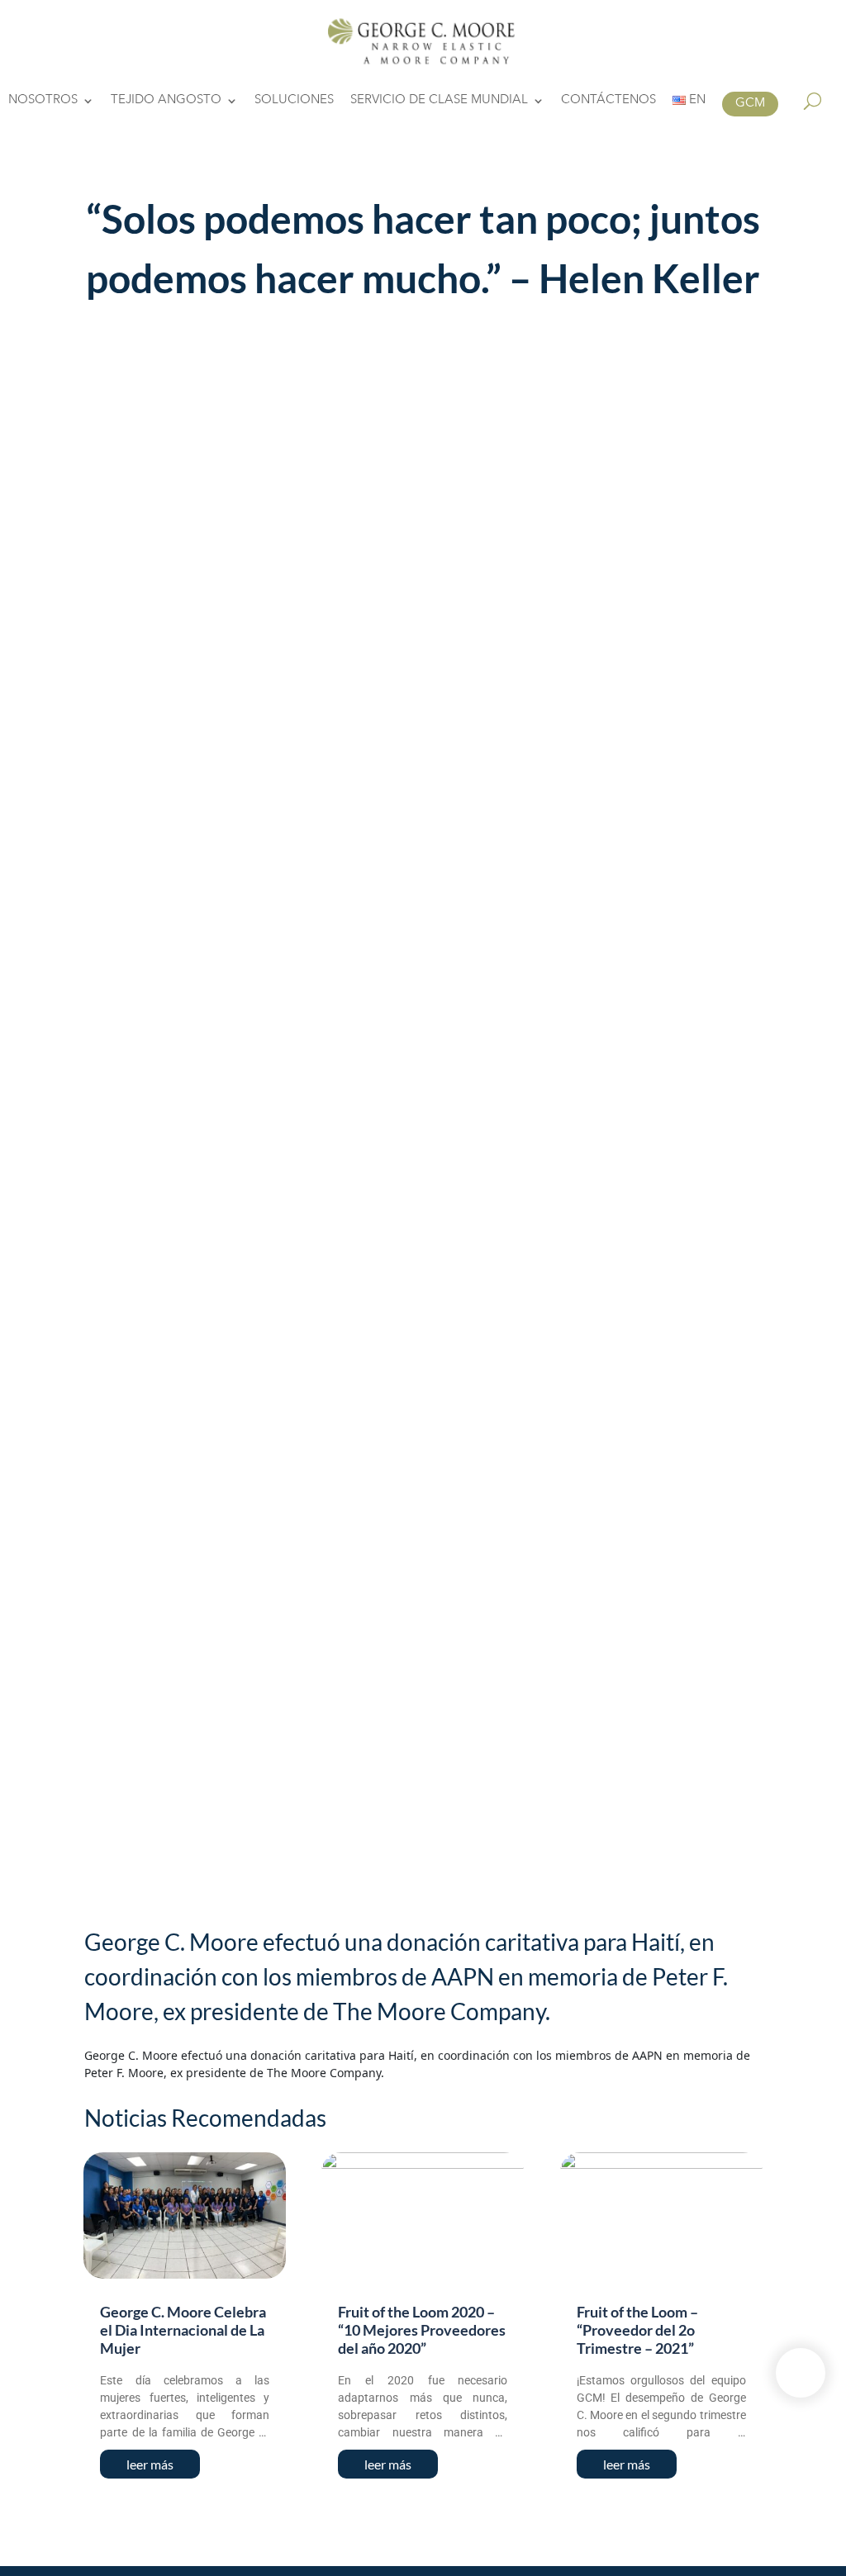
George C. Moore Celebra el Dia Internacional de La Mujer (183, 2329)
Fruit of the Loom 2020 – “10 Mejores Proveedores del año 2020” (422, 2329)
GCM (750, 104)
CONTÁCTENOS (608, 101)
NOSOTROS (43, 101)
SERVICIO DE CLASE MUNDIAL (439, 101)
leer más (150, 2464)
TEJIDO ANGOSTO (166, 101)
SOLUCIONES (294, 101)
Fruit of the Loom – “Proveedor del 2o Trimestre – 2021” (637, 2329)
